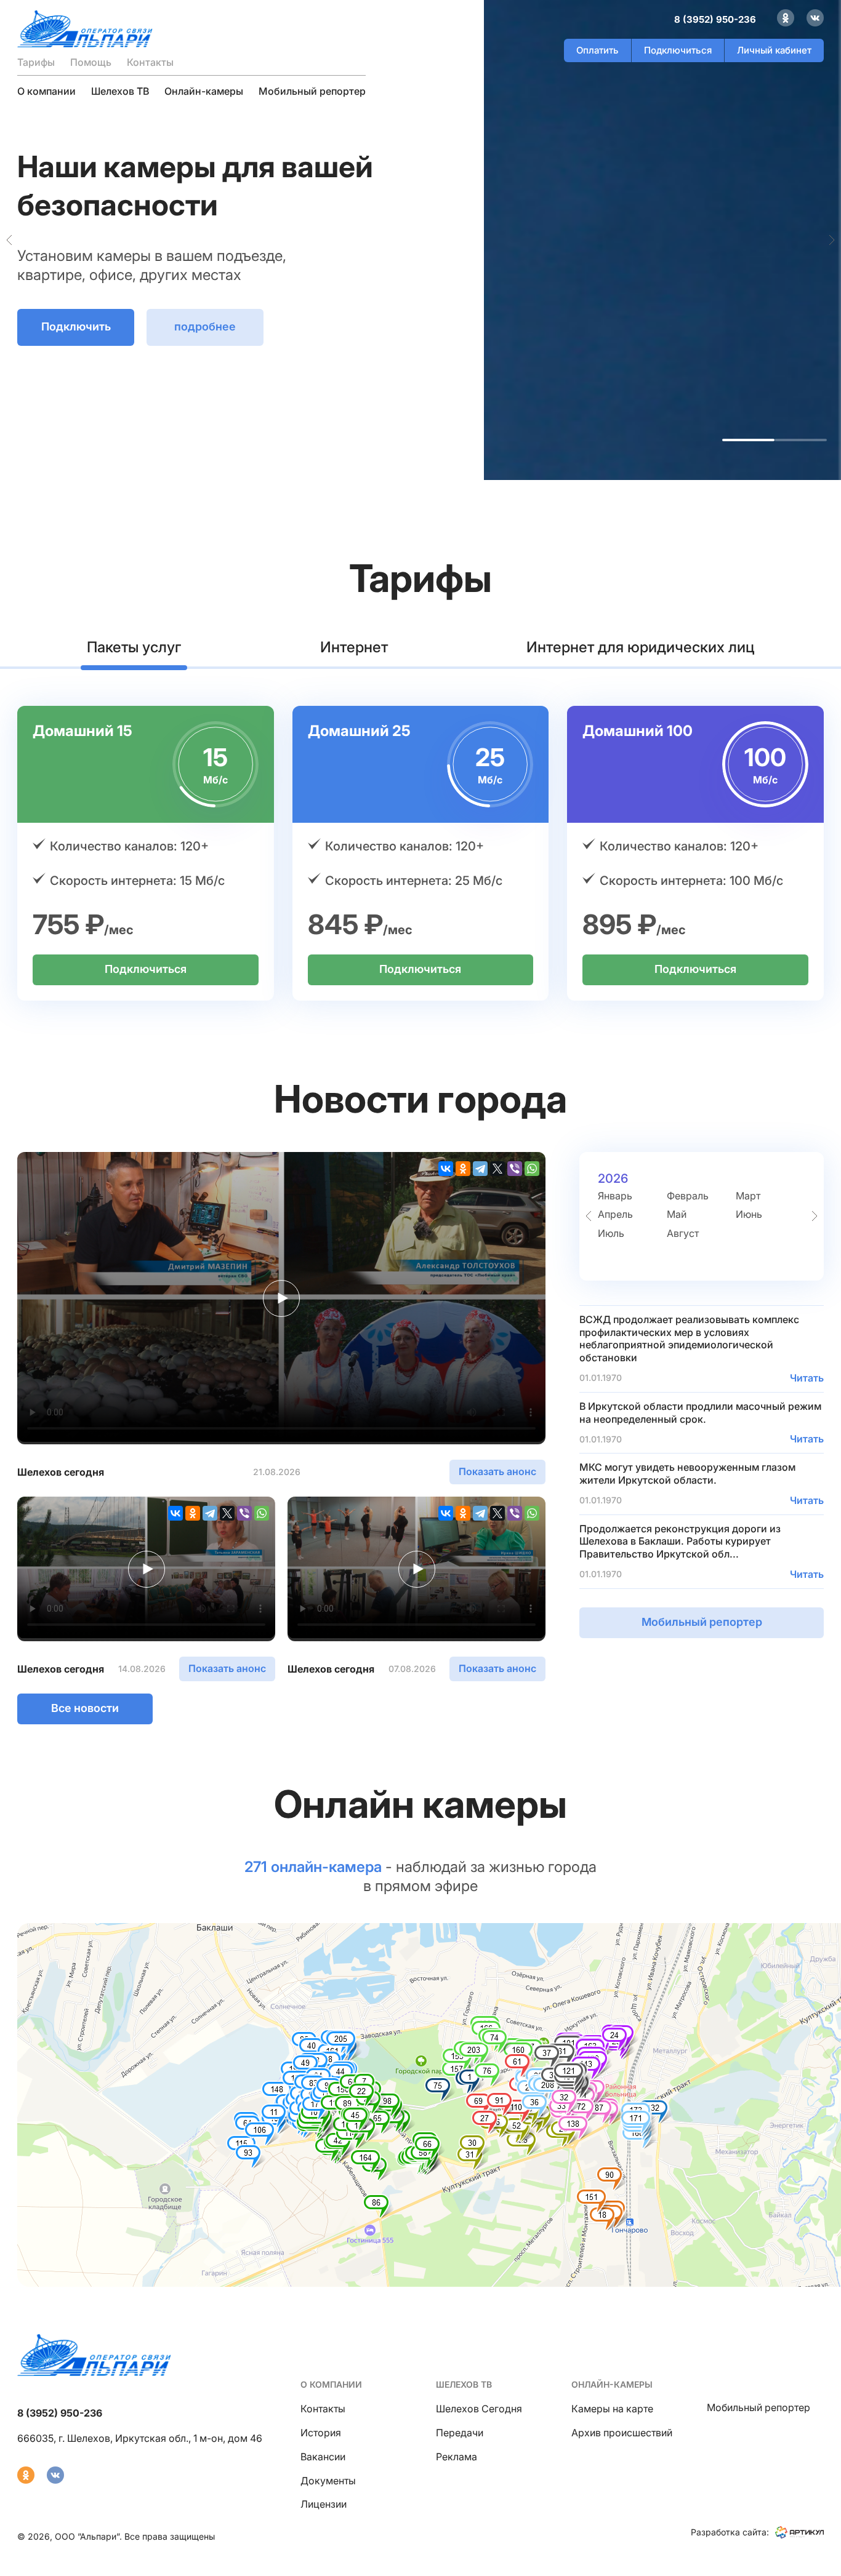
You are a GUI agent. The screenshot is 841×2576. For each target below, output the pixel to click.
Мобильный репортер (312, 91)
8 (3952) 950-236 (715, 19)
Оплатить (598, 50)
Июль (611, 1233)
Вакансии (323, 2457)
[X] (497, 1169)
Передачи (460, 2433)
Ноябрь (685, 1252)
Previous (9, 240)
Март (748, 1196)
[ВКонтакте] (446, 1169)
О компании (46, 91)
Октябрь (618, 1252)
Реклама (457, 2457)
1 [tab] (748, 440)
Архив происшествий (622, 2433)
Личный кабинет (774, 50)
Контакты (150, 62)
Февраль (688, 1196)
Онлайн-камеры (204, 91)
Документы (328, 2481)
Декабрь (757, 1252)
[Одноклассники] (463, 1169)
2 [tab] (801, 440)
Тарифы (36, 62)
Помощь (91, 62)
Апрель (615, 1214)
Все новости (85, 1708)
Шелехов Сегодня (479, 2409)
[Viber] (515, 1169)
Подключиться (678, 50)
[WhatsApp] (532, 1169)
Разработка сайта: (730, 2532)
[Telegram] (480, 1169)
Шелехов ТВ (120, 91)
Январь (615, 1196)
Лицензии (324, 2504)
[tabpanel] (420, 240)
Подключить (76, 339)
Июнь (749, 1214)
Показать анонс (497, 1471)
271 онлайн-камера (313, 1867)
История (321, 2433)
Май (677, 1214)
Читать (807, 1378)
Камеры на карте (612, 2409)
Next (832, 240)
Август (683, 1233)
